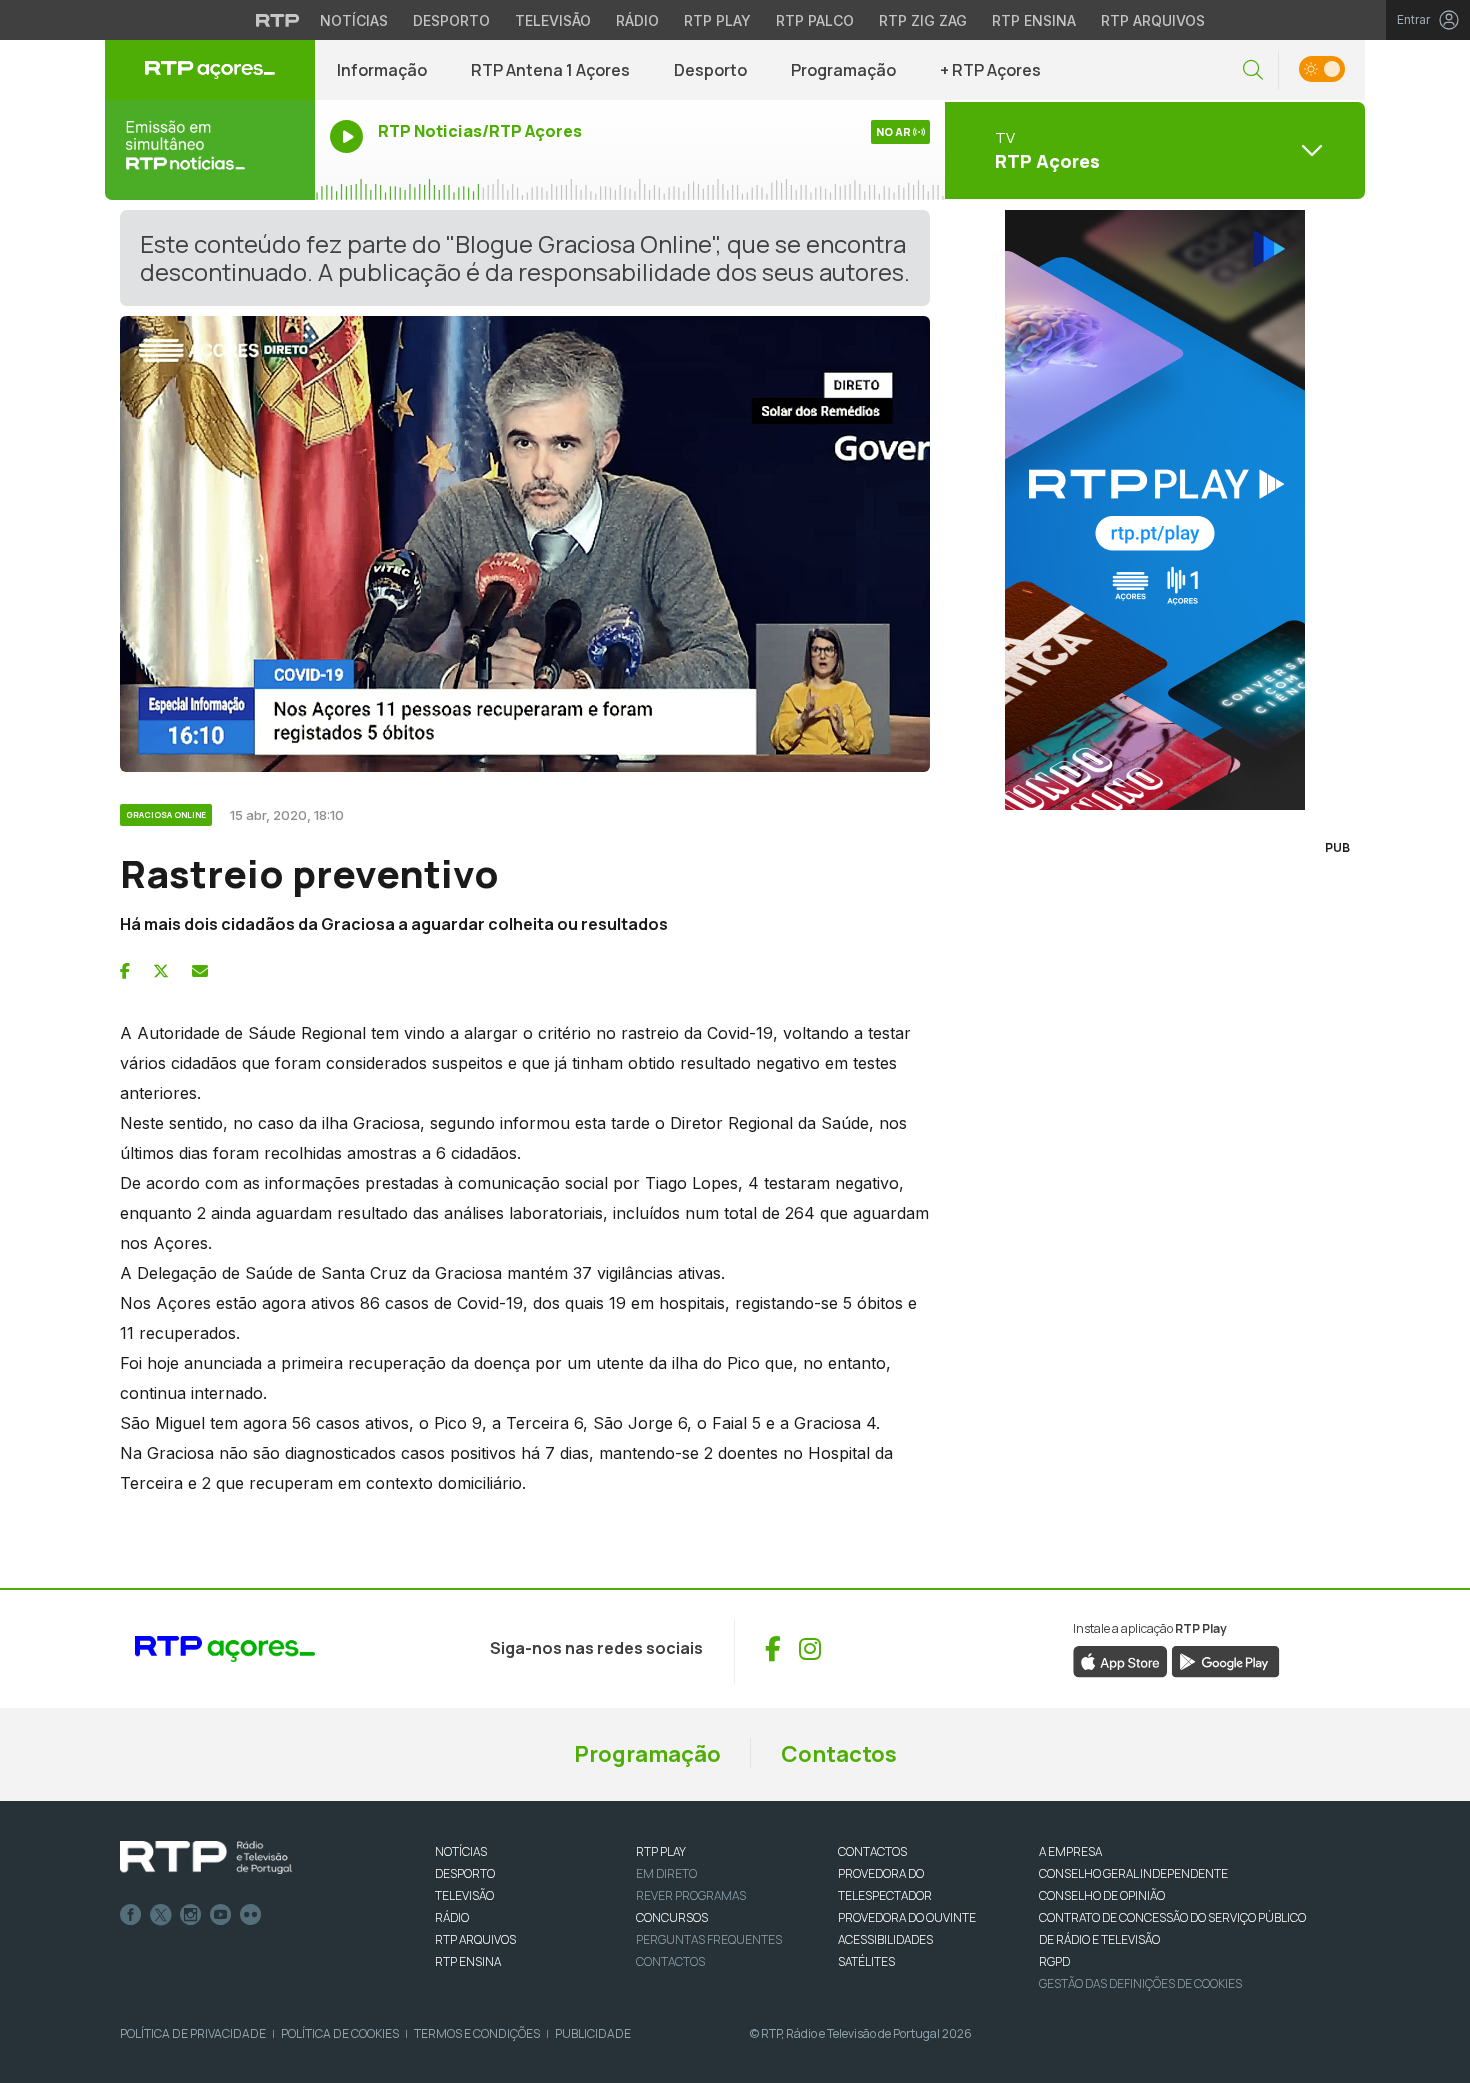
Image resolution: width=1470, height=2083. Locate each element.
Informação (382, 70)
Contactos (839, 1754)
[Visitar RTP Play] (1155, 510)
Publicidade (593, 2033)
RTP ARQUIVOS (475, 1939)
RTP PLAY (661, 1851)
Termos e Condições (477, 2033)
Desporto (451, 20)
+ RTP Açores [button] (990, 70)
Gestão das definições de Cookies (1140, 1983)
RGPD (1054, 1961)
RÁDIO (452, 1917)
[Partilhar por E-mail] (200, 971)
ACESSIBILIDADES (885, 1939)
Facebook (131, 1915)
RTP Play (717, 20)
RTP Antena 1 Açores (550, 70)
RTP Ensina (1034, 20)
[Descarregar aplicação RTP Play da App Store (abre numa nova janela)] (1120, 1660)
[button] (1253, 70)
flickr (251, 1915)
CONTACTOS (872, 1851)
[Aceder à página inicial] (210, 70)
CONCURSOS (672, 1917)
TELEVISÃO (464, 1895)
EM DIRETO (666, 1873)
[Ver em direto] (210, 150)
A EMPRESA (1070, 1851)
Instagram (191, 1915)
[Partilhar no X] (161, 971)
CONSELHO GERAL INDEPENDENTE (1133, 1873)
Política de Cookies (340, 2033)
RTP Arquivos (1153, 20)
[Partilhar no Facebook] (125, 971)
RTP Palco (815, 20)
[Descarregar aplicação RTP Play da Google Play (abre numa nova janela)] (1225, 1660)
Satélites (866, 1961)
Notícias (354, 20)
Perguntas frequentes (709, 1939)
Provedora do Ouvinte (907, 1917)
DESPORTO (465, 1873)
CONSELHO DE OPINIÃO (1102, 1895)
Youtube (221, 1915)
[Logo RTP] (206, 1858)
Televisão (553, 20)
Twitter (161, 1915)
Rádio (637, 20)
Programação (843, 70)
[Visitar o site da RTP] (278, 20)
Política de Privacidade (193, 2033)
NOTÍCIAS (461, 1851)
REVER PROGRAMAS (691, 1895)
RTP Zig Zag (923, 20)
